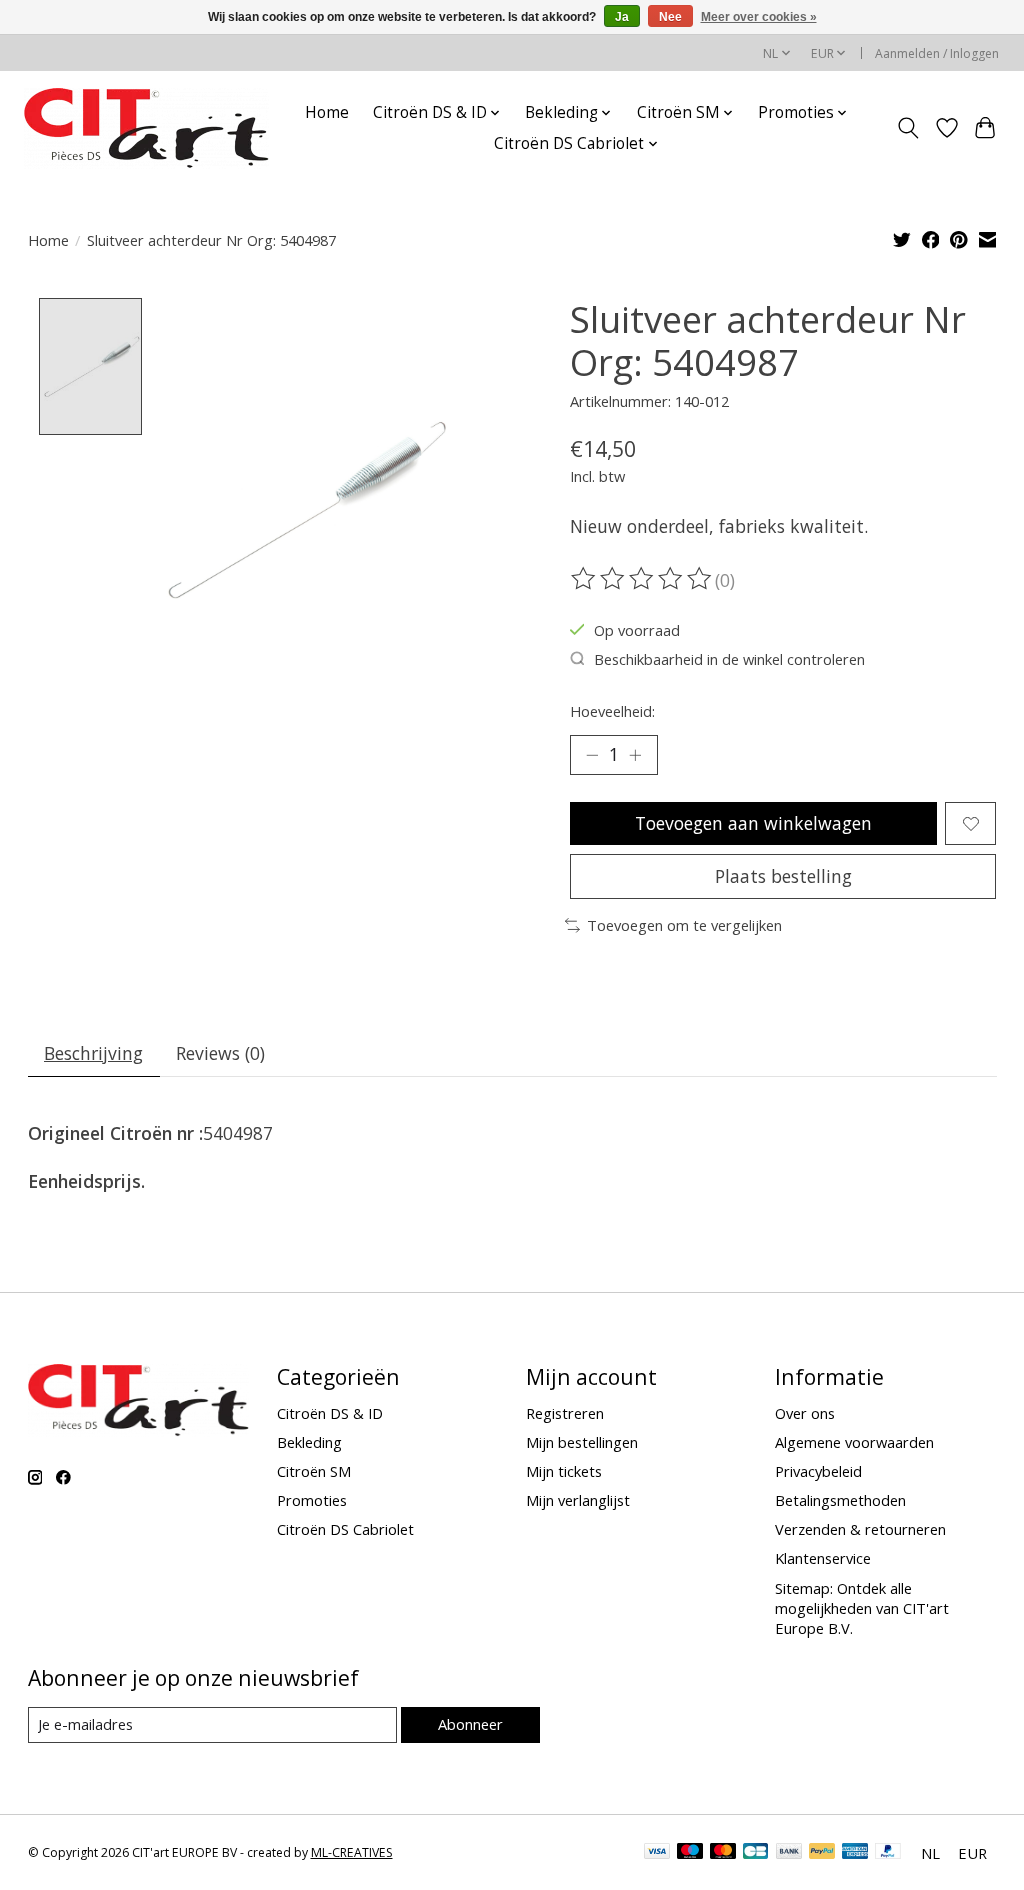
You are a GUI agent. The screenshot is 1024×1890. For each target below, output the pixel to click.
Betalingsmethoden (840, 1500)
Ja (622, 17)
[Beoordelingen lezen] (643, 579)
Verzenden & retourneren (860, 1529)
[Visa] (657, 1853)
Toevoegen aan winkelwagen (753, 823)
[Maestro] (690, 1853)
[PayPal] (822, 1853)
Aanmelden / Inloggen (937, 53)
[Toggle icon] (907, 128)
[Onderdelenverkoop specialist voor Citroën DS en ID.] (146, 128)
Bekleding (309, 1442)
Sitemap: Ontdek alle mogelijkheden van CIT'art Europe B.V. (862, 1608)
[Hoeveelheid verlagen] (592, 755)
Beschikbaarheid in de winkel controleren (729, 659)
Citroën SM (314, 1471)
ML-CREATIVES (352, 1852)
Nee (670, 17)
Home (327, 112)
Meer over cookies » (759, 17)
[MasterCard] (723, 1853)
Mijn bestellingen (582, 1442)
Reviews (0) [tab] (220, 1053)
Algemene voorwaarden (854, 1442)
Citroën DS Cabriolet (345, 1529)
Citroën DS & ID (330, 1413)
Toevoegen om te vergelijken (684, 925)
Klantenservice (823, 1558)
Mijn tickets (564, 1471)
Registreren (565, 1413)
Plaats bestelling (783, 876)
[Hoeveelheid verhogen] (635, 755)
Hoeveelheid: (612, 711)
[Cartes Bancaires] (755, 1853)
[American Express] (855, 1853)
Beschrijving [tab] (93, 1053)
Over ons (805, 1413)
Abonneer (470, 1724)
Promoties (312, 1500)
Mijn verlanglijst (578, 1500)
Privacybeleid (818, 1471)
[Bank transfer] (789, 1853)
